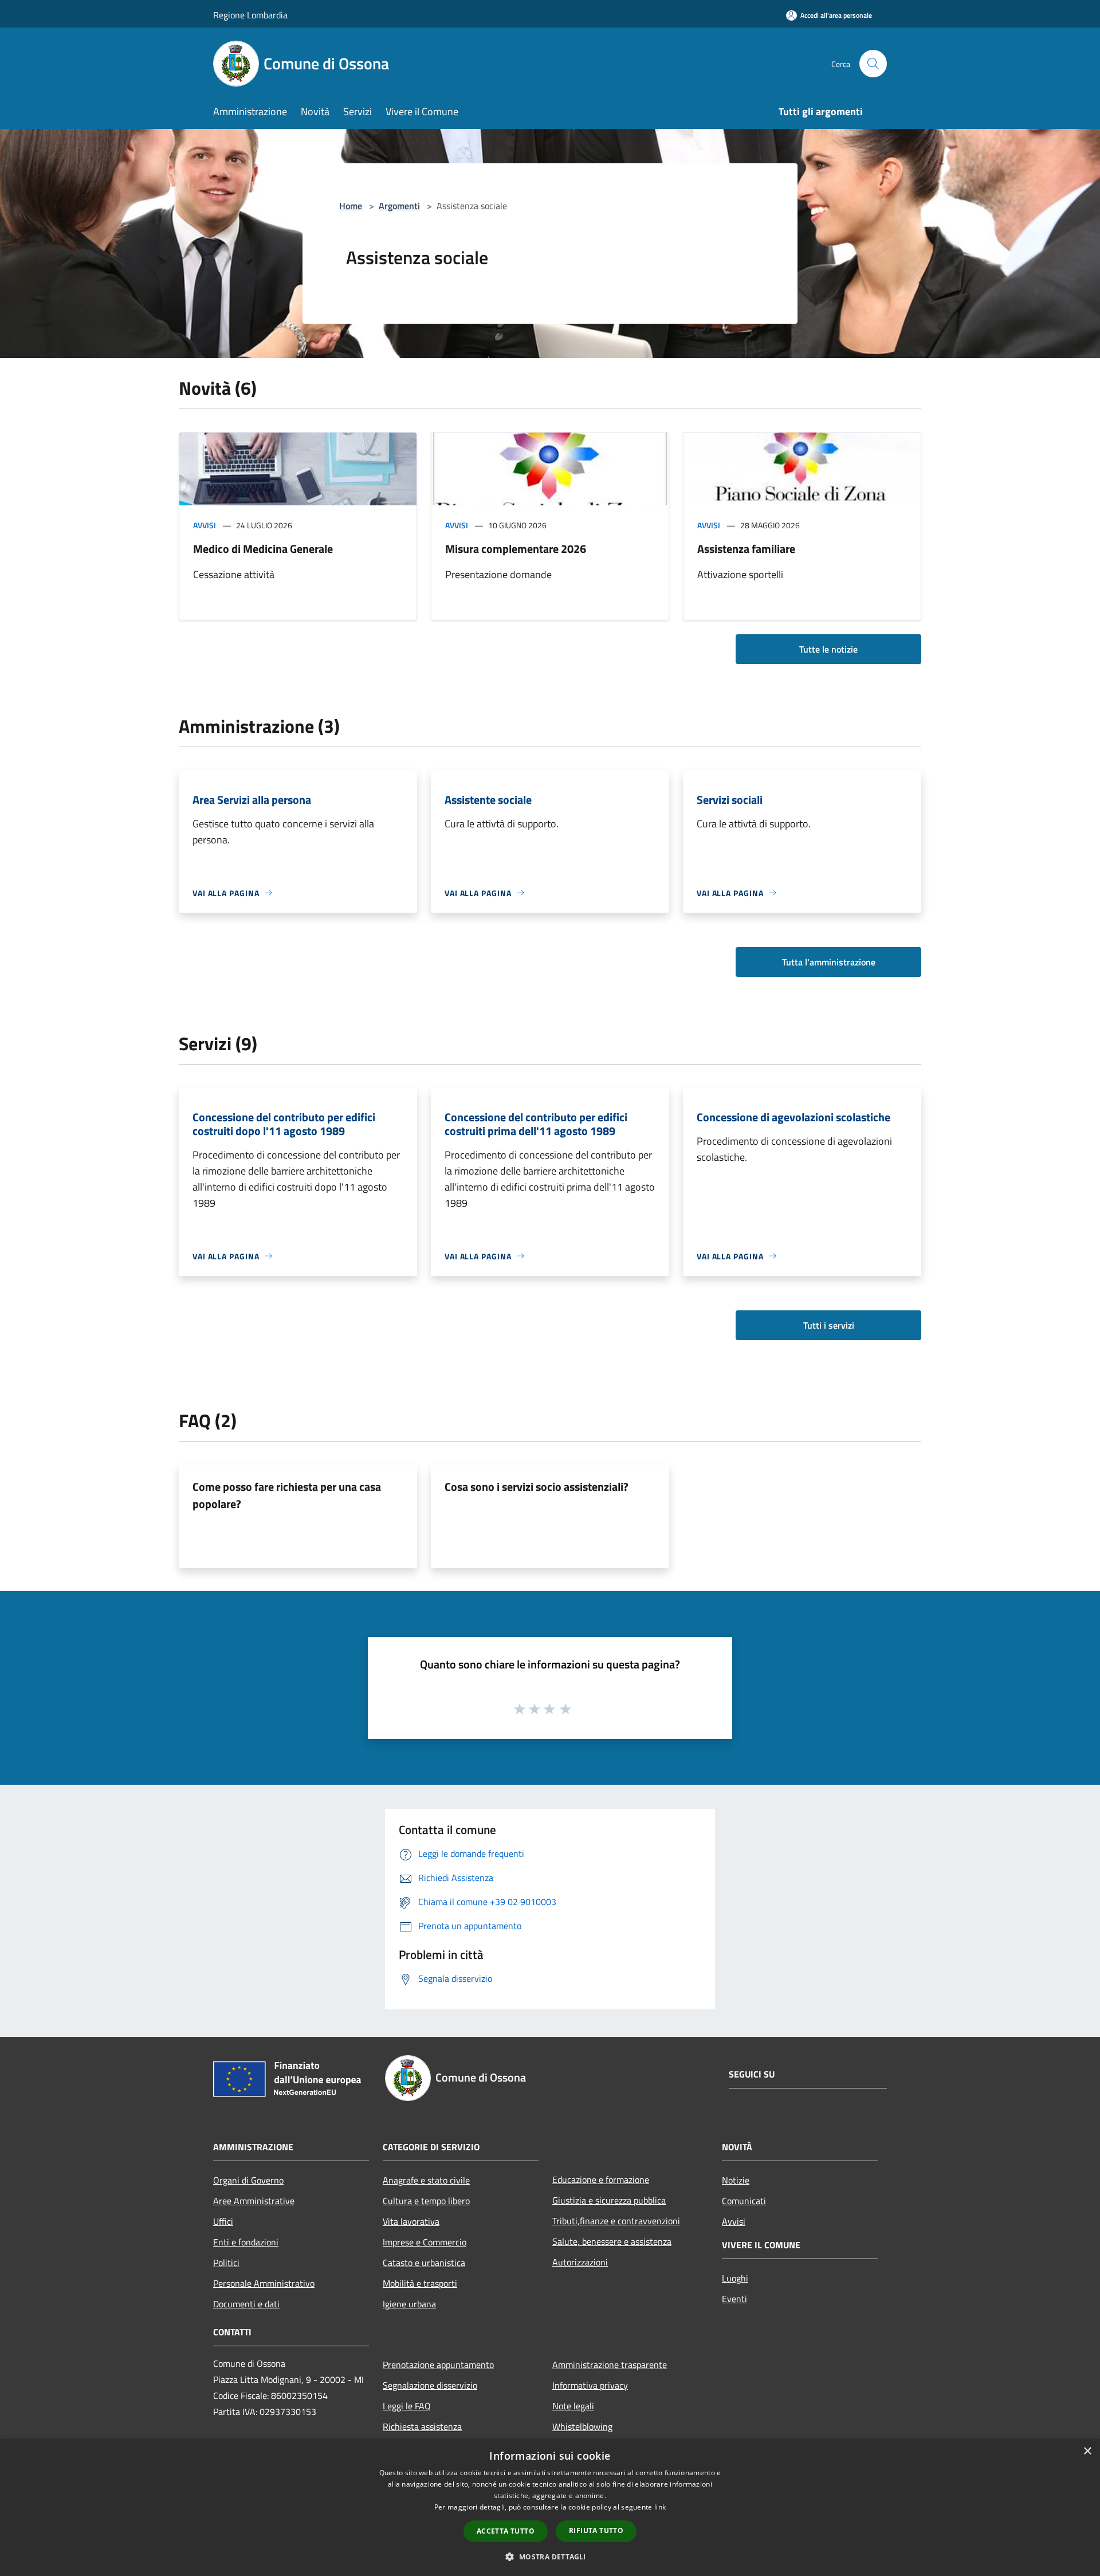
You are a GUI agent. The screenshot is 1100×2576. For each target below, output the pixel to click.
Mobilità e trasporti (420, 2283)
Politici (226, 2263)
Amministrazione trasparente (610, 2365)
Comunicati (744, 2201)
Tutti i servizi (829, 1325)
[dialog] (550, 2508)
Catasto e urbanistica (424, 2263)
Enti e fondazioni (246, 2242)
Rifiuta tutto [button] (596, 2530)
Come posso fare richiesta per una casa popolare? (287, 1495)
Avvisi (205, 525)
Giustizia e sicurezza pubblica (609, 2200)
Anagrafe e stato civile (426, 2180)
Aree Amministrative (254, 2201)
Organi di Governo (248, 2180)
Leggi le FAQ (407, 2406)
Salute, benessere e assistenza (612, 2241)
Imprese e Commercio (425, 2242)
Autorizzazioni (580, 2262)
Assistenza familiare (746, 549)
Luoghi (735, 2278)
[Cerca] (873, 64)
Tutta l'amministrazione (829, 962)
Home (351, 206)
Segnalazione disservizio (430, 2385)
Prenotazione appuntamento (438, 2365)
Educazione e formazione (601, 2180)
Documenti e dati (246, 2304)
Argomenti (399, 206)
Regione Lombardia (250, 15)
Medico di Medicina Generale (263, 549)
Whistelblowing (582, 2426)
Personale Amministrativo (264, 2283)
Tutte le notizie (828, 649)
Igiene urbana (409, 2304)
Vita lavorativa (411, 2221)
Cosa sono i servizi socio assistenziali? (537, 1487)
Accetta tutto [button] (506, 2531)
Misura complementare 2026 (516, 549)
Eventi (734, 2299)
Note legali (573, 2406)
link (660, 2507)
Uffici (223, 2221)
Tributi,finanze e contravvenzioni (616, 2221)
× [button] (1087, 2451)
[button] (550, 2557)
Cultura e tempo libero (426, 2201)
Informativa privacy (590, 2385)
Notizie (736, 2180)
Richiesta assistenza (422, 2426)
